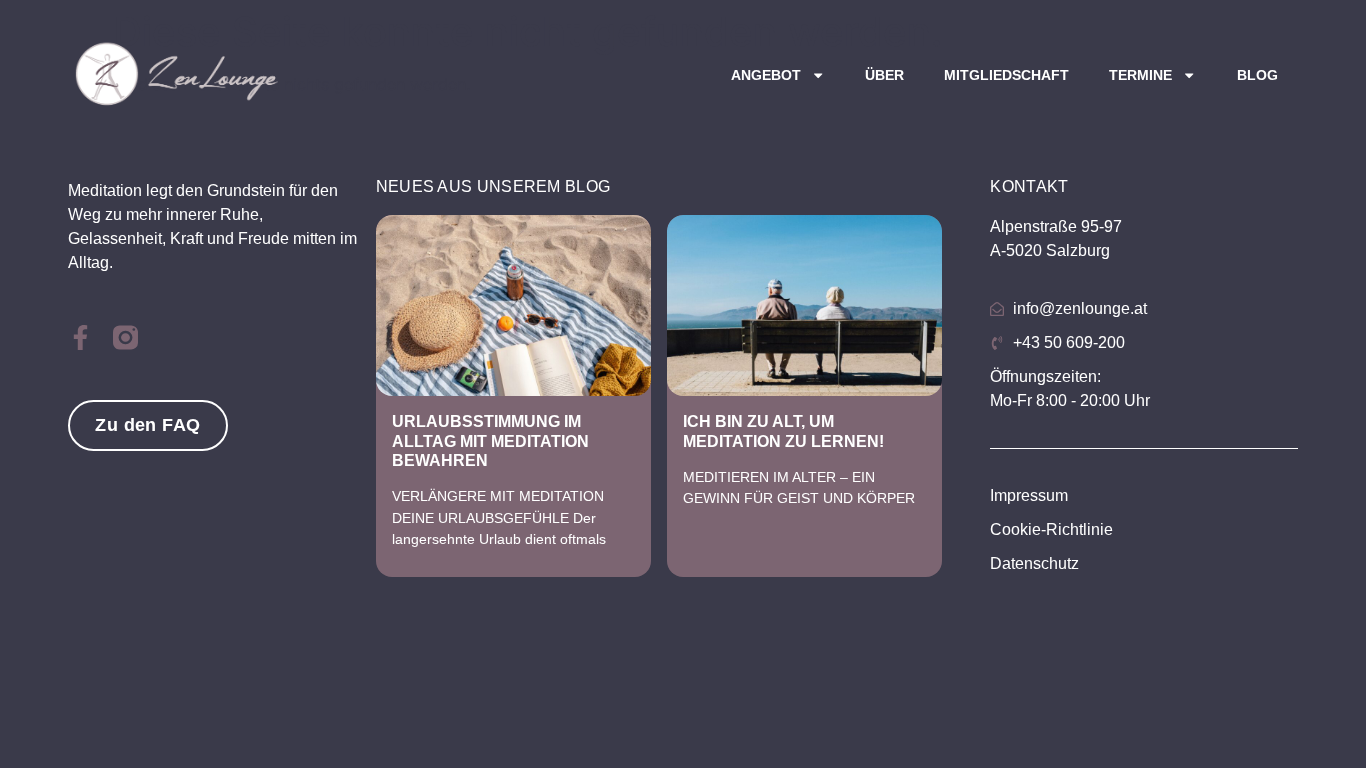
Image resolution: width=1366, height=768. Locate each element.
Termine (1140, 75)
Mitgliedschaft (1006, 75)
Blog (1257, 75)
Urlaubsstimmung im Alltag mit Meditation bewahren (490, 440)
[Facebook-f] (80, 337)
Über (884, 75)
